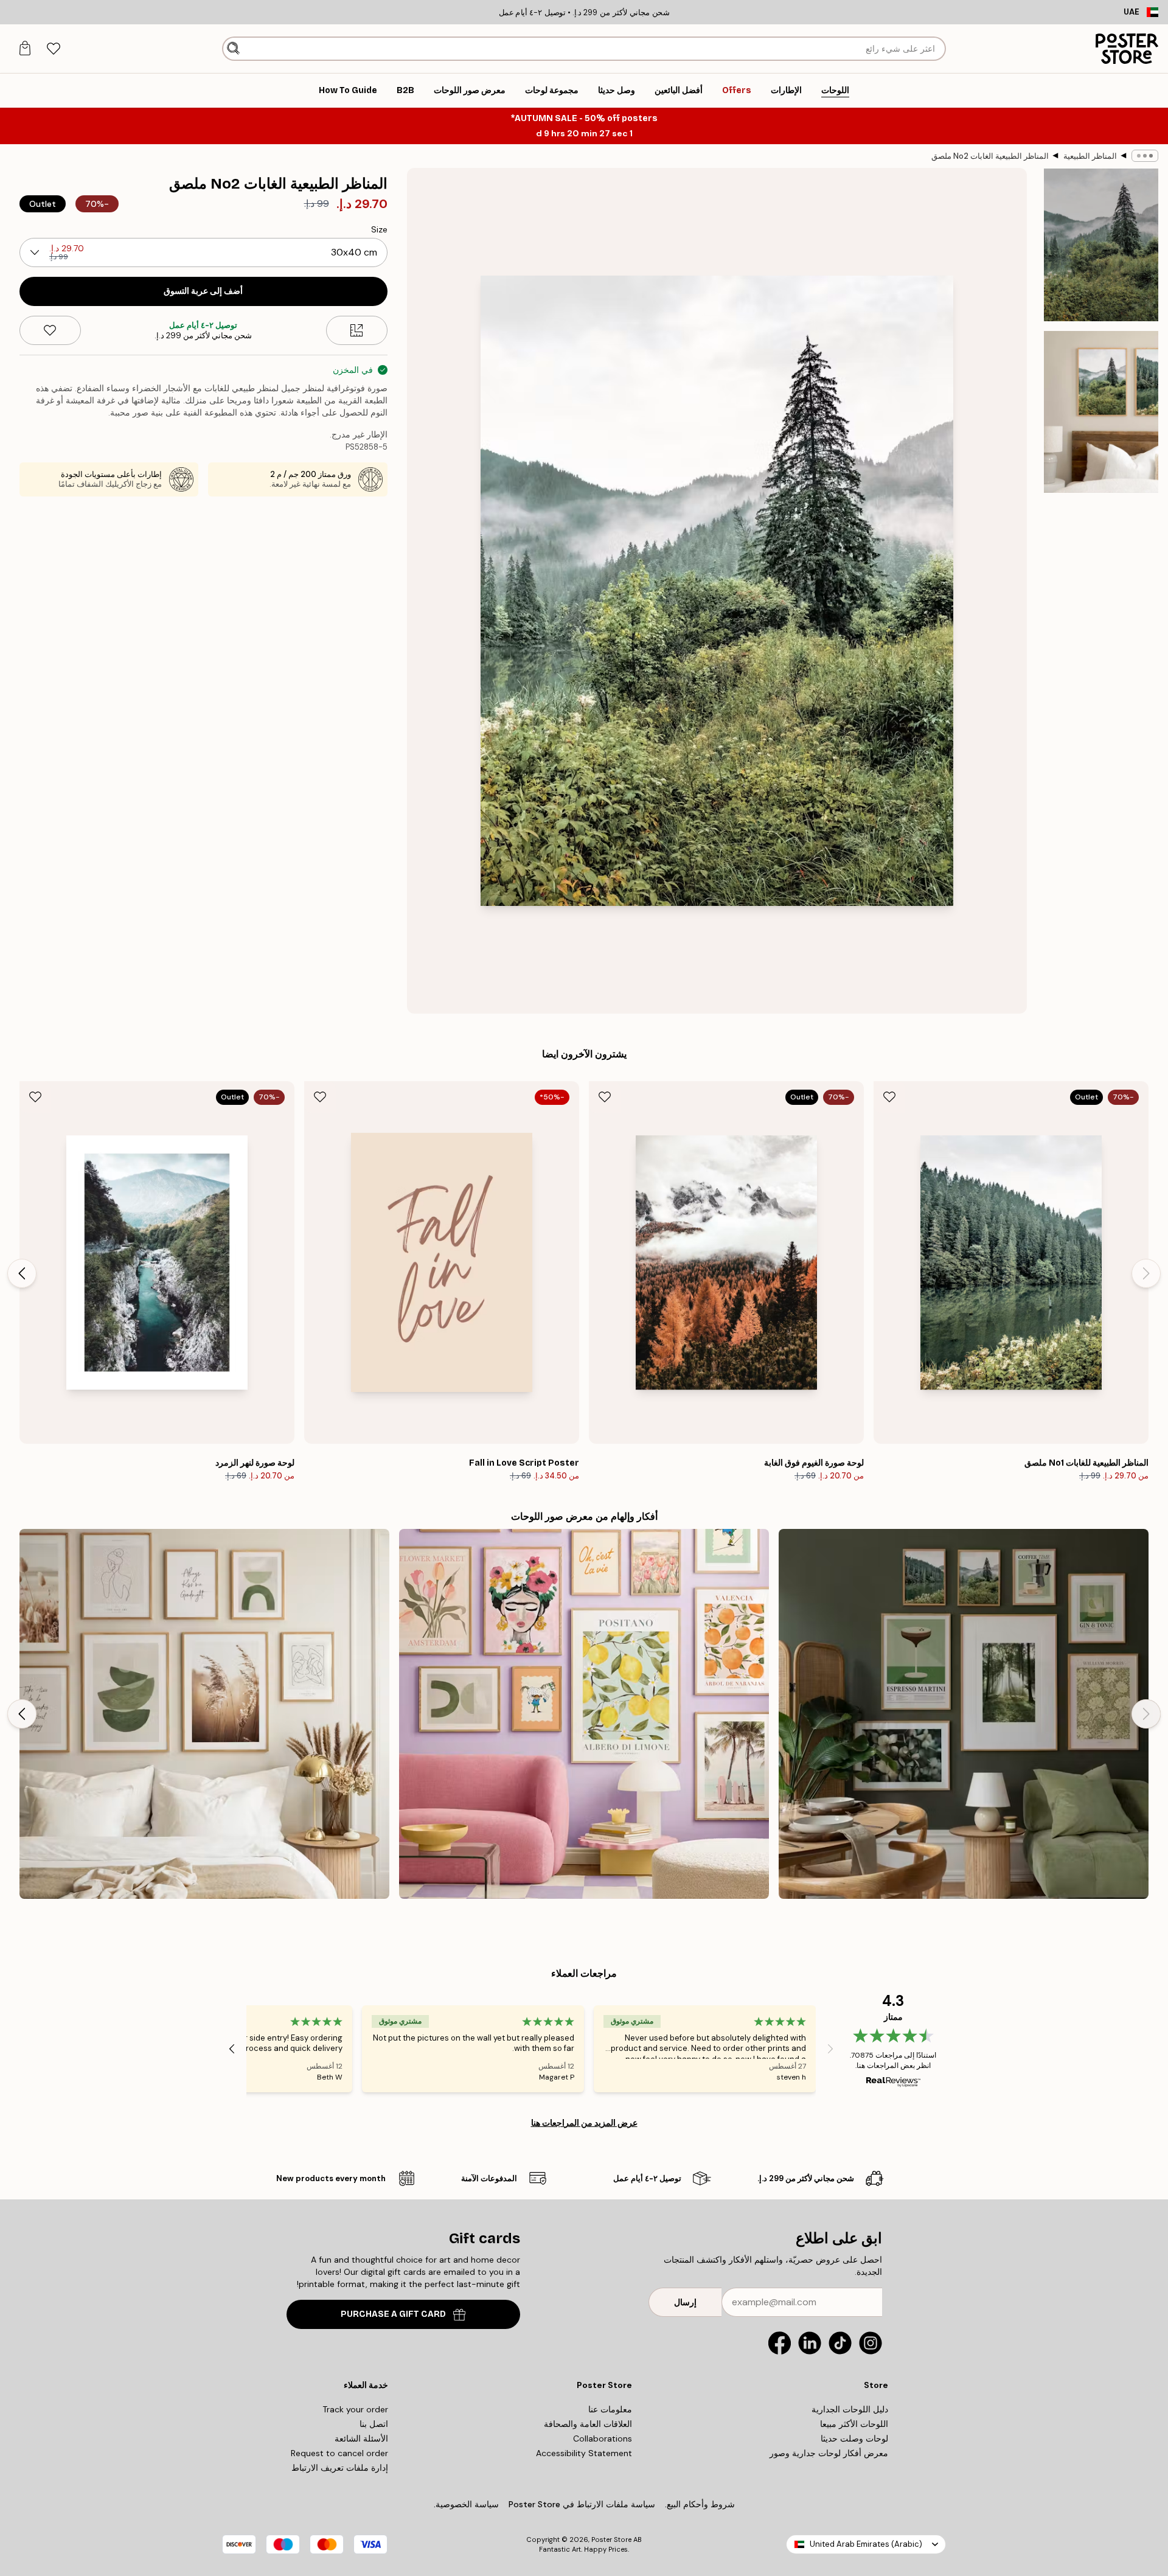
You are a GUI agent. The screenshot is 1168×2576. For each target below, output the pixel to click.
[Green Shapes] (204, 1714)
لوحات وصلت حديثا (854, 2438)
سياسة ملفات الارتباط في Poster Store (582, 2504)
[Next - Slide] (22, 1273)
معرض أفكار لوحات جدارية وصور (829, 2453)
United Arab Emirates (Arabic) (866, 2544)
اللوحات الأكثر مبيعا (854, 2424)
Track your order (355, 2409)
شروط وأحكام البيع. (700, 2504)
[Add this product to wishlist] (50, 330)
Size (379, 229)
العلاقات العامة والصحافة (588, 2424)
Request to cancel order (339, 2453)
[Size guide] (357, 330)
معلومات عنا (610, 2409)
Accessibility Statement (584, 2453)
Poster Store (611, 2539)
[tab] (53, 49)
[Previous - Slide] (1146, 1273)
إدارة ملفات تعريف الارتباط (340, 2468)
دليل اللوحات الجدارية (850, 2409)
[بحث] (233, 49)
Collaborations (603, 2438)
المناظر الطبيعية (1090, 156)
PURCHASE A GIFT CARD (393, 2314)
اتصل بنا (374, 2424)
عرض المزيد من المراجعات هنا (584, 2123)
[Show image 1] (1101, 245)
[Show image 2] (1101, 412)
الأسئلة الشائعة (361, 2438)
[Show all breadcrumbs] (1145, 156)
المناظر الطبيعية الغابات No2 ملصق (990, 156)
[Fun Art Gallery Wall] (584, 1714)
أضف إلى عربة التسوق (203, 291)
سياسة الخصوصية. (466, 2504)
